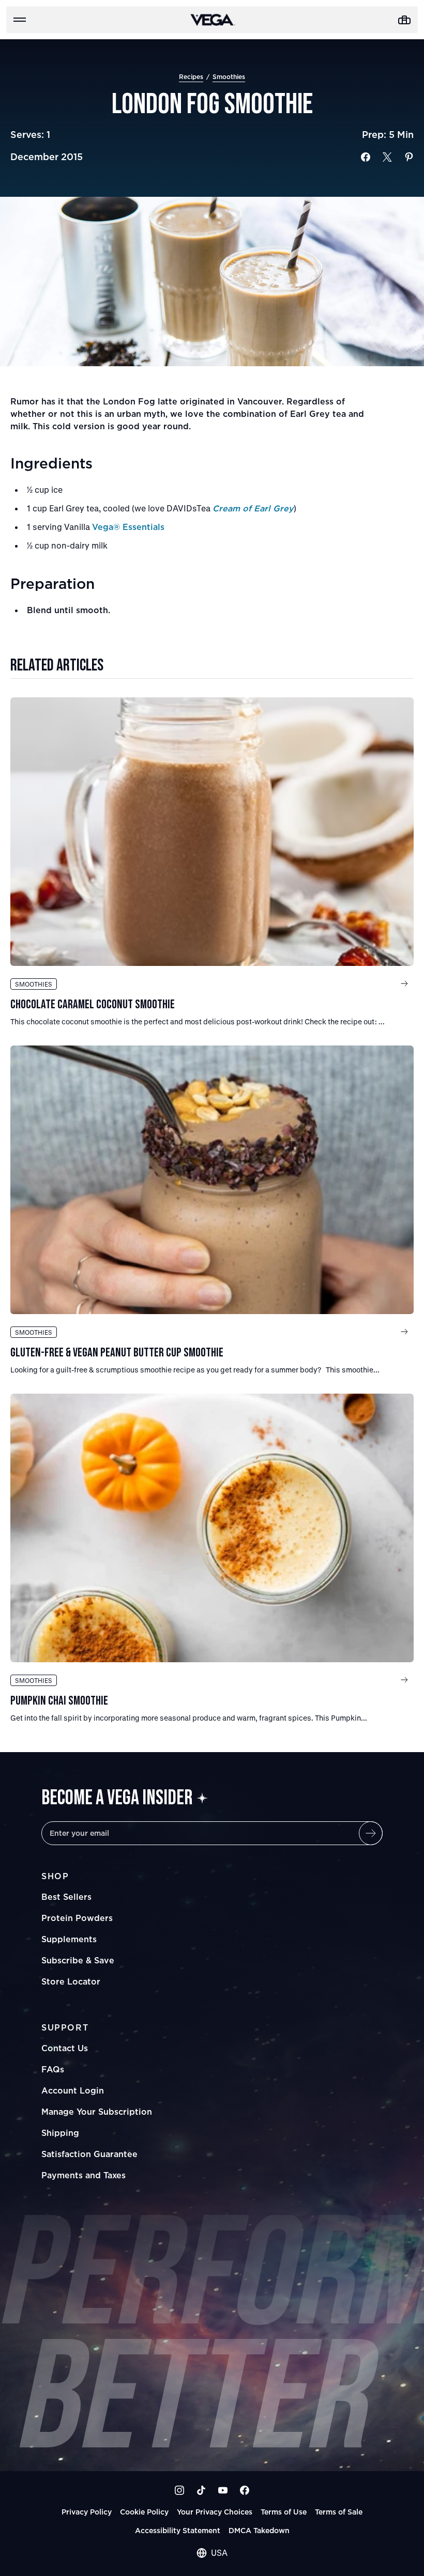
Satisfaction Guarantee (89, 2154)
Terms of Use (284, 2512)
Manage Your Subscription (97, 2112)
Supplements (69, 1939)
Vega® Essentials (128, 527)
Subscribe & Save (78, 1960)
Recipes (191, 77)
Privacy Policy (87, 2512)
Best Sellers (66, 1897)
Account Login (73, 2090)
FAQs (53, 2069)
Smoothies (229, 77)
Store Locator (71, 1981)
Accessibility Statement (178, 2530)
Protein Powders (77, 1918)
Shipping (60, 2133)
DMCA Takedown (259, 2530)
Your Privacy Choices (215, 2512)
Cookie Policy (144, 2512)
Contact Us (65, 2048)
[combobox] (212, 2553)
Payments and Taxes (84, 2175)
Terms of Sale (339, 2512)
